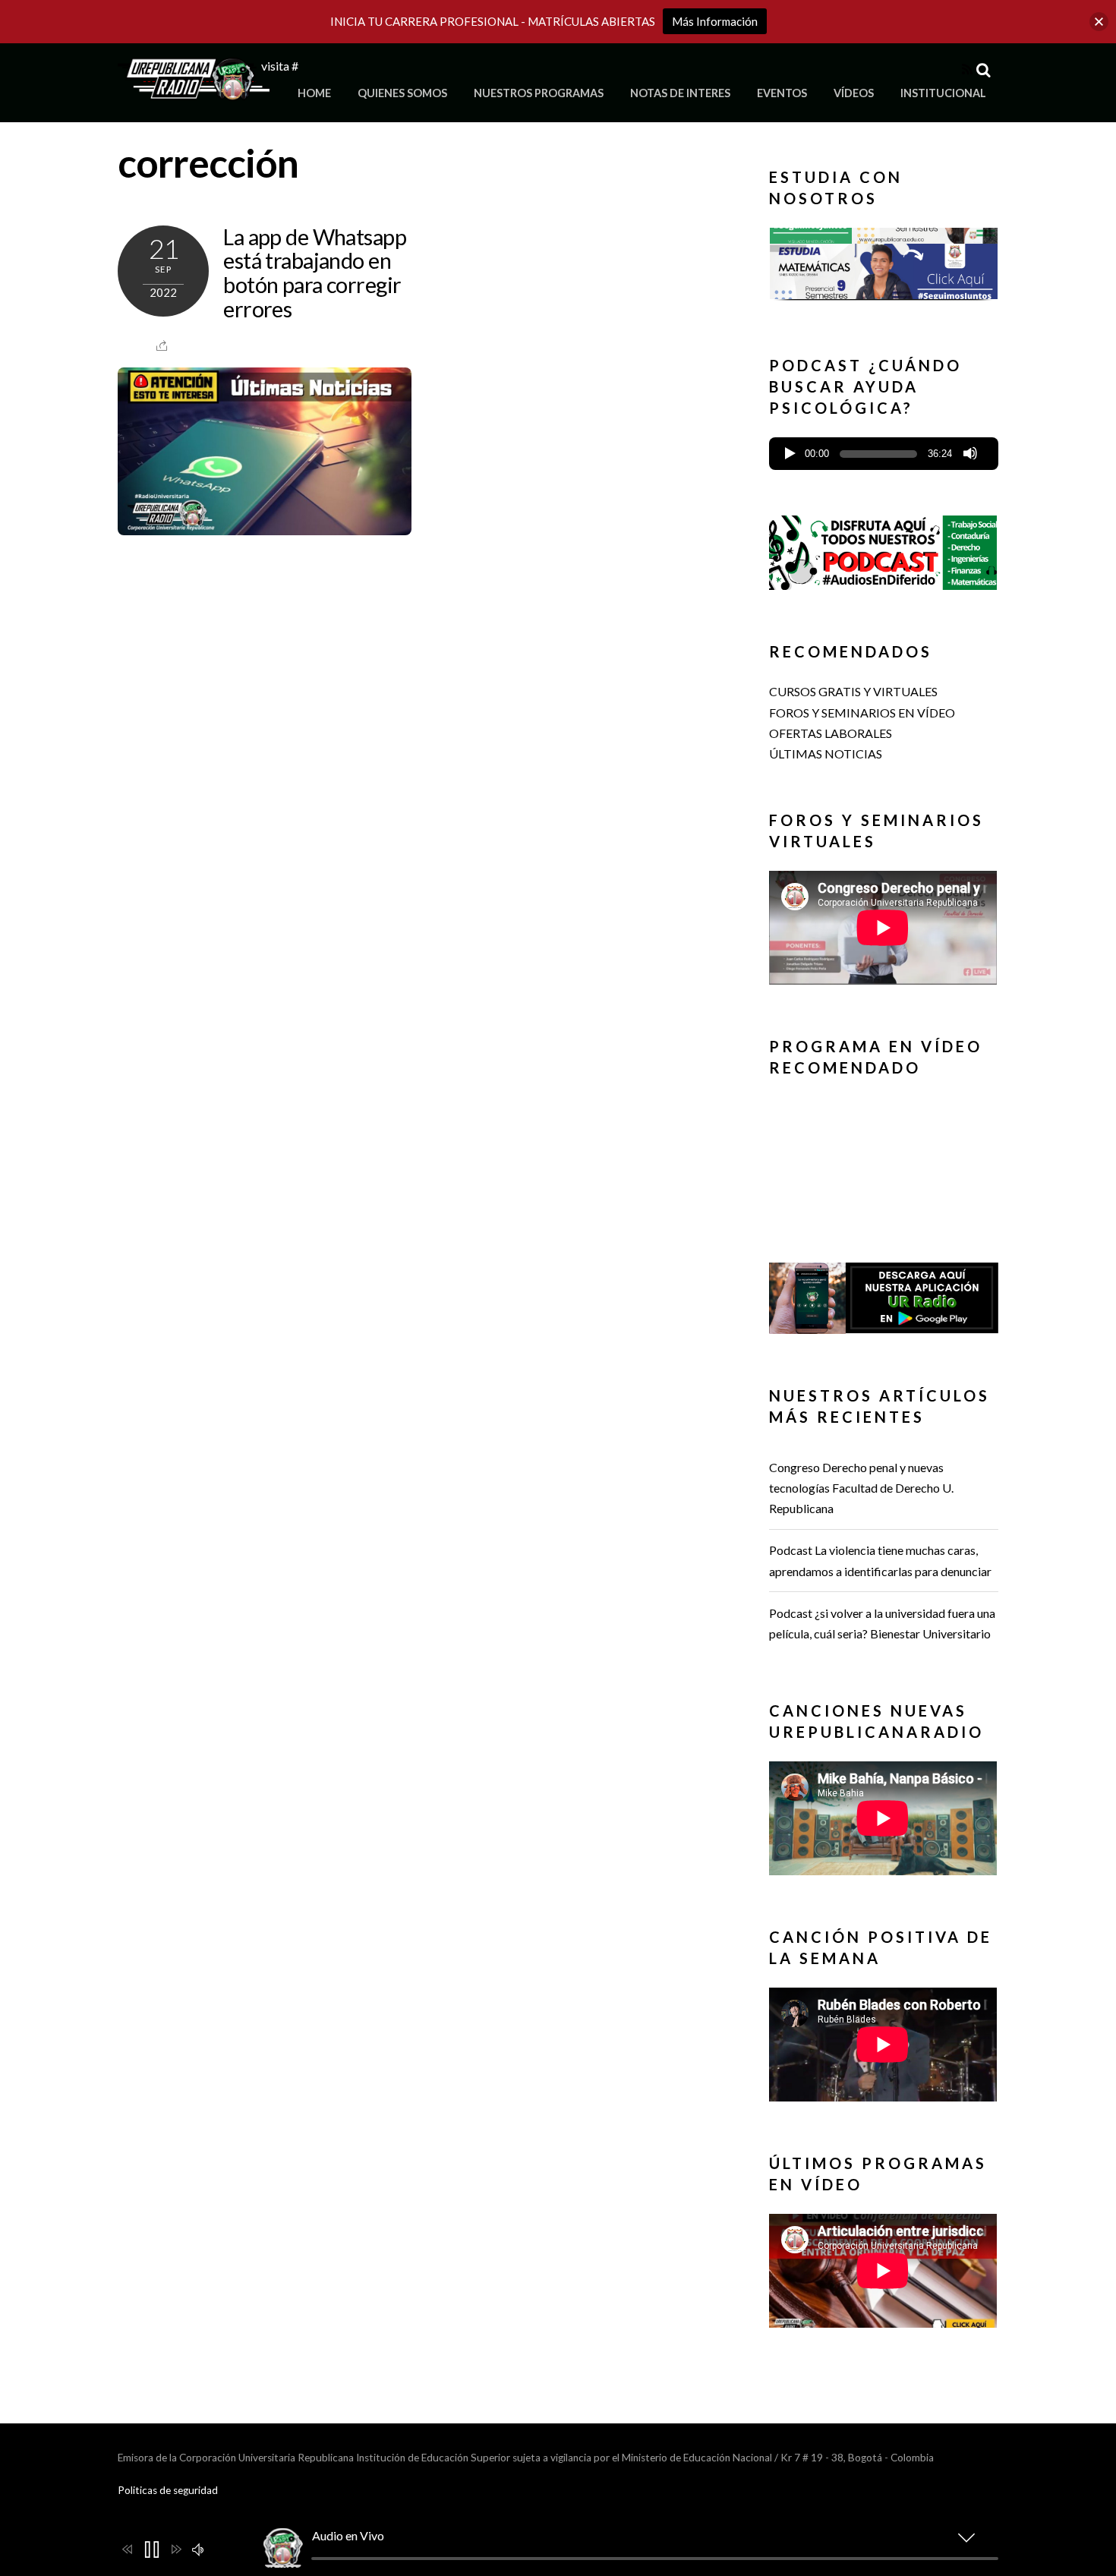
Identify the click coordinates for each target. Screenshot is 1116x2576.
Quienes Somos (402, 93)
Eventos (782, 93)
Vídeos (854, 93)
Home (314, 93)
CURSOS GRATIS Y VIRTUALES (853, 691)
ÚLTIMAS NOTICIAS (826, 754)
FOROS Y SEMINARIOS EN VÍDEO (862, 713)
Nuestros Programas (539, 93)
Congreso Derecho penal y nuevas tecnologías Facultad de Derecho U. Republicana (861, 1488)
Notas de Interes (680, 93)
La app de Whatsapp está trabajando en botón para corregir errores (315, 273)
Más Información (715, 21)
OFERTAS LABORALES (831, 733)
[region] (884, 268)
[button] (884, 263)
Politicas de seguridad (168, 2490)
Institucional (943, 93)
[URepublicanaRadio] (194, 91)
